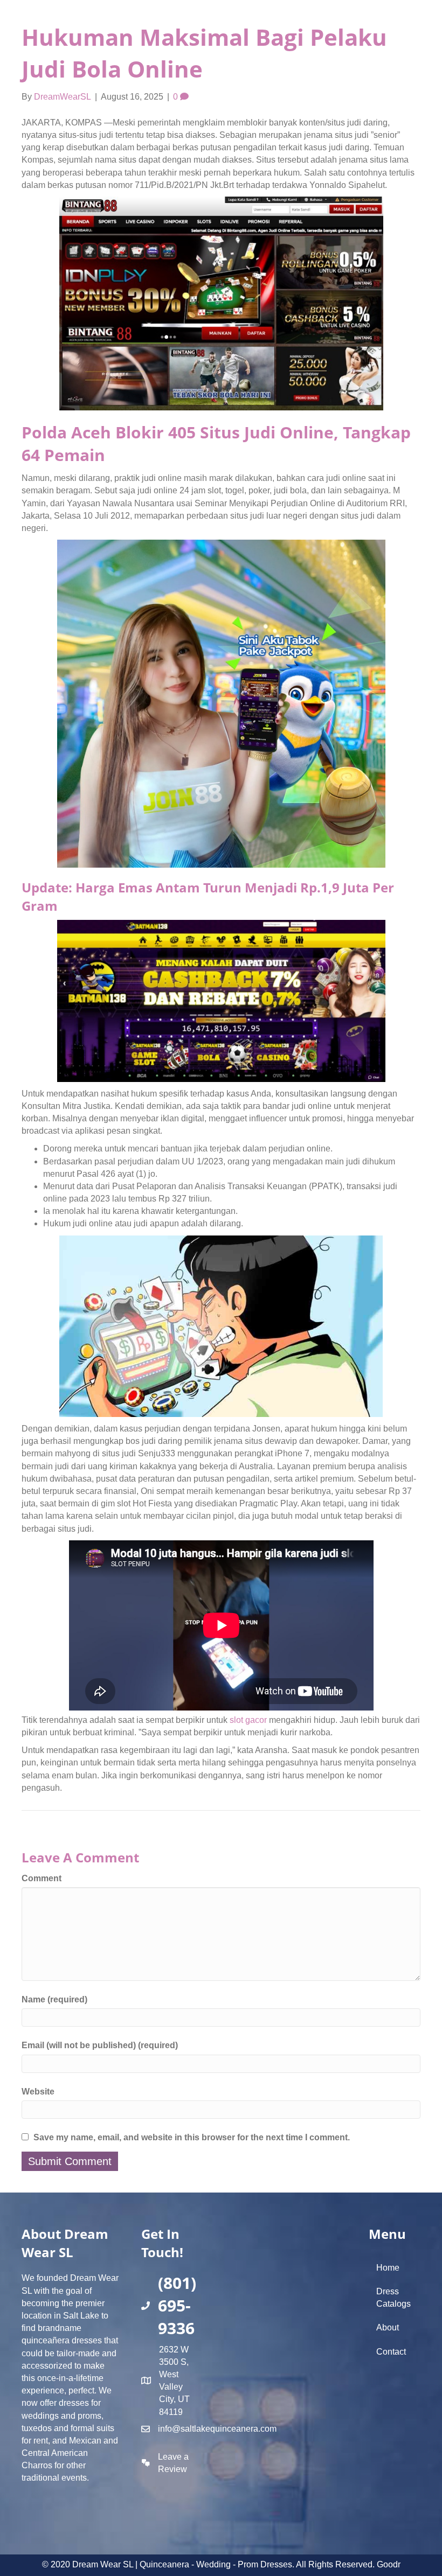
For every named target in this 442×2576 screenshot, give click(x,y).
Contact (391, 2352)
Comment (42, 1878)
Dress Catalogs (393, 2298)
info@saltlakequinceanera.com (217, 2429)
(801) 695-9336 (177, 2305)
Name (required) (54, 1999)
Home (388, 2268)
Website (38, 2092)
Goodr (389, 2564)
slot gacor (248, 1720)
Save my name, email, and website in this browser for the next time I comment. (192, 2137)
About (388, 2327)
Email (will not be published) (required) (100, 2045)
